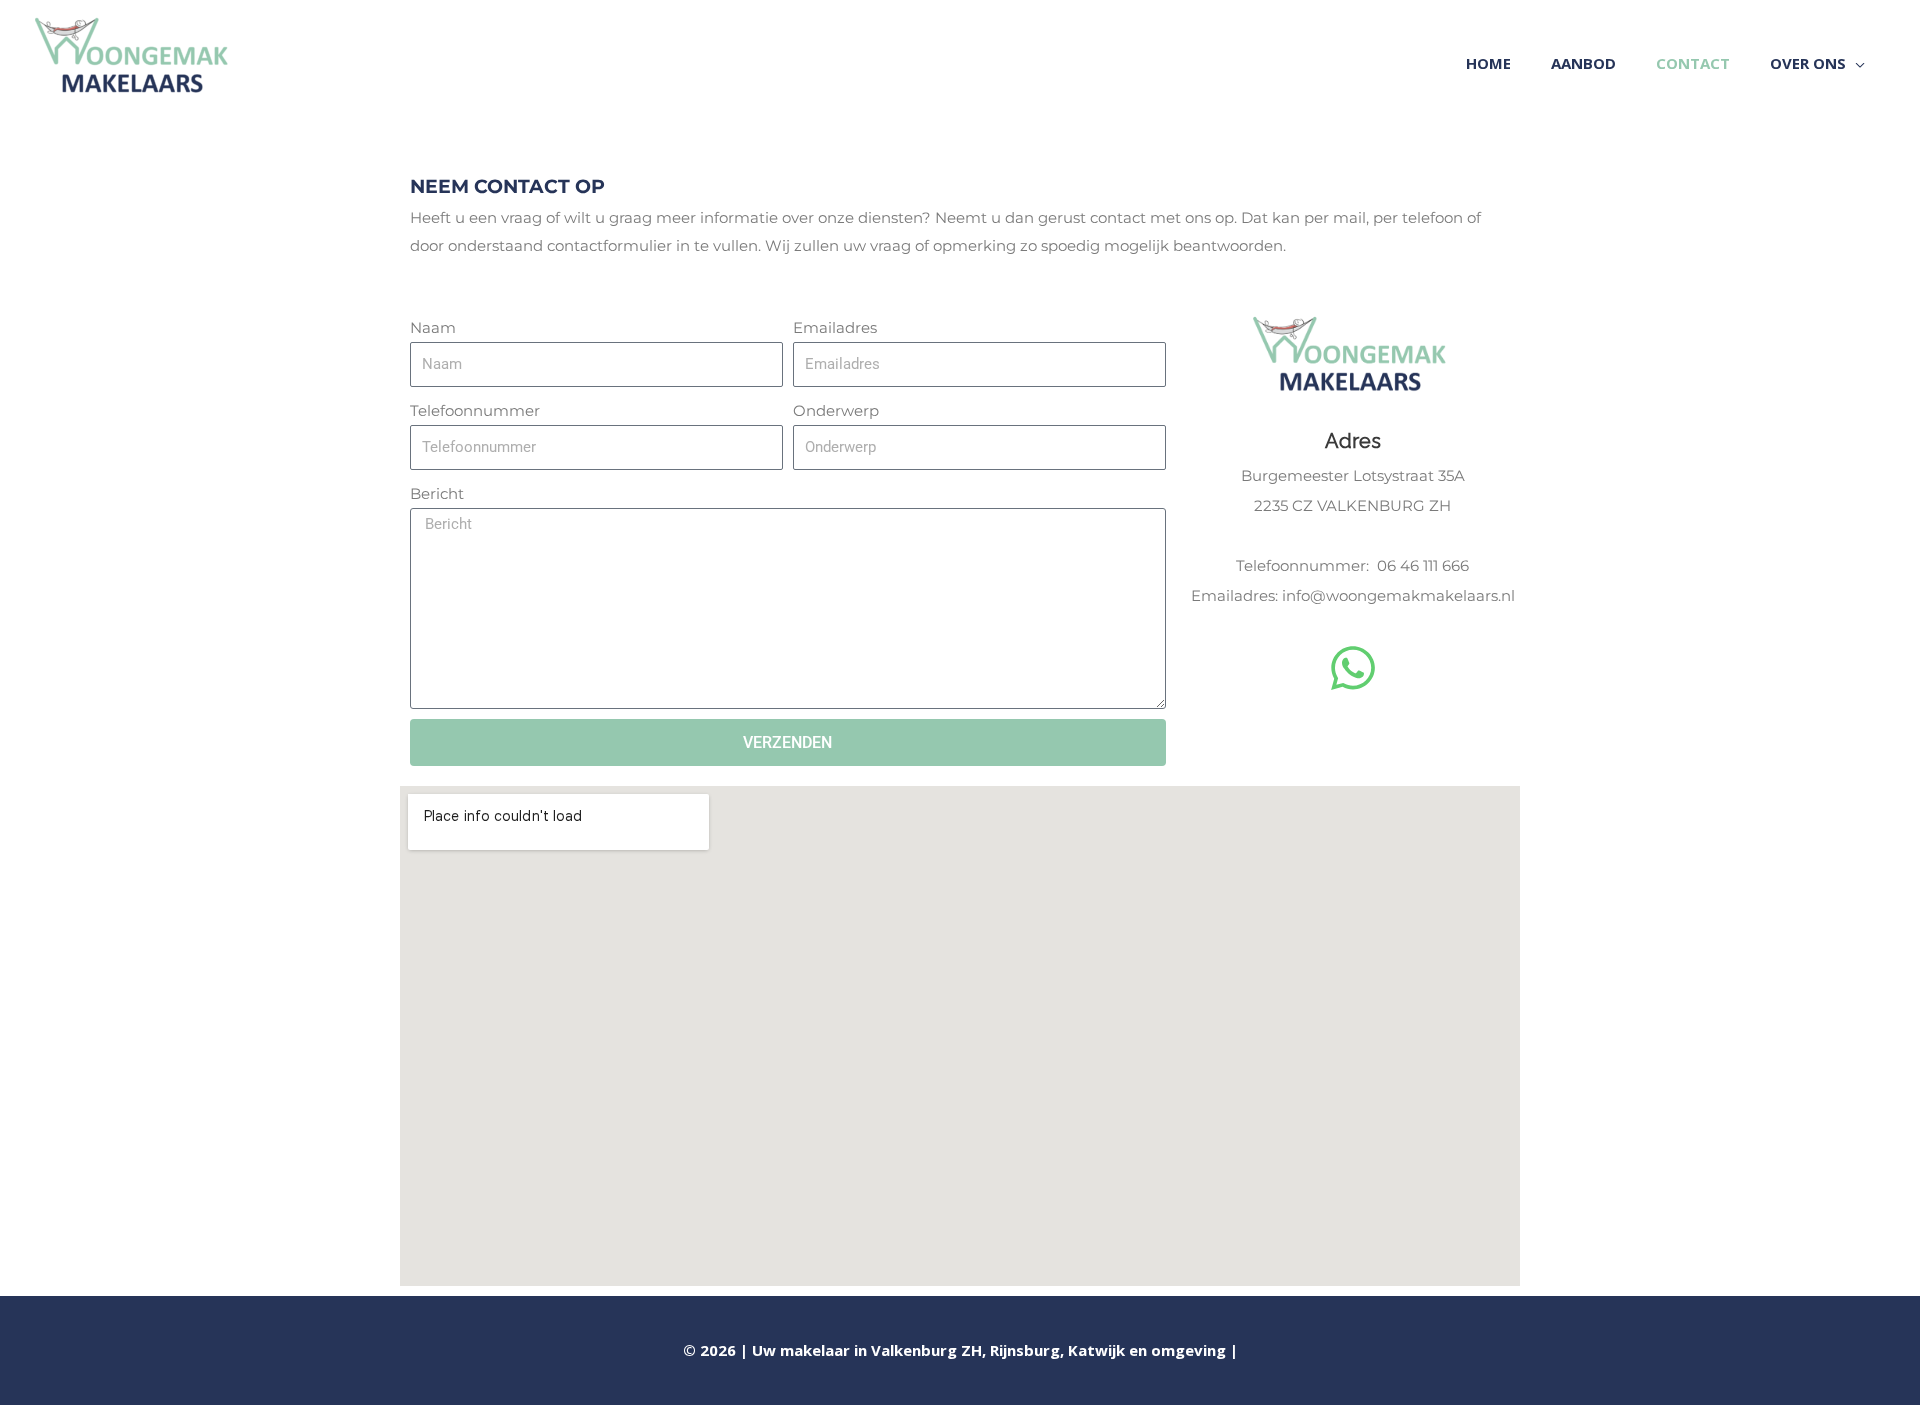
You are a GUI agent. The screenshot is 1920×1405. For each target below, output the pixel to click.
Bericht (437, 493)
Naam (433, 327)
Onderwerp (836, 410)
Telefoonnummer (475, 410)
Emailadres (835, 327)
